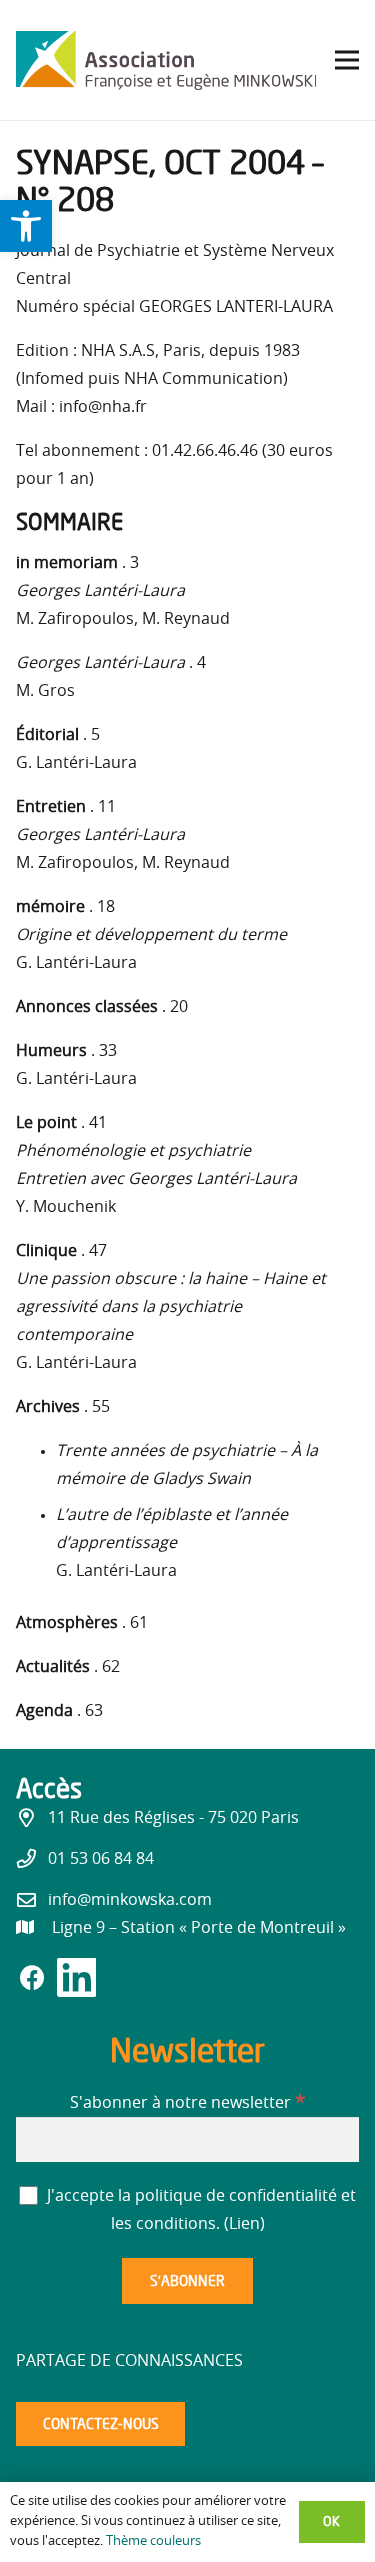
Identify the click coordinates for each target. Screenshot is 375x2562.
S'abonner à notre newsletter (187, 2103)
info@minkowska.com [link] (130, 1900)
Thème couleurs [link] (153, 2541)
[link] (26, 226)
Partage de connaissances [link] (129, 2361)
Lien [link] (244, 2224)
